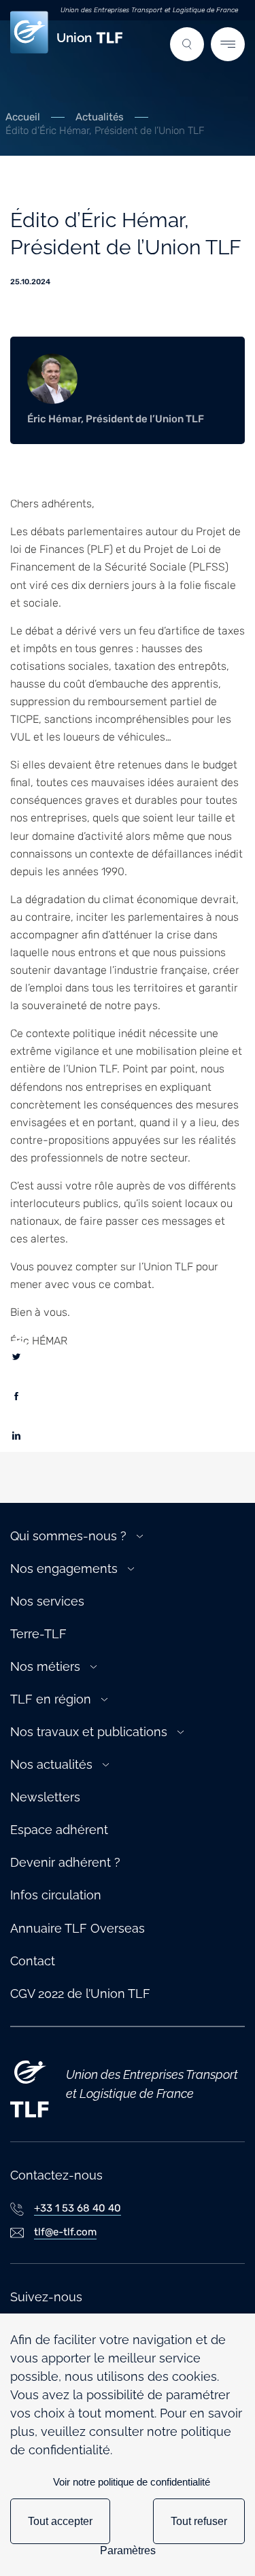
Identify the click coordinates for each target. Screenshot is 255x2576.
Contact (33, 1961)
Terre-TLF (38, 1634)
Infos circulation (56, 1895)
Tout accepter (60, 2521)
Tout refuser (199, 2521)
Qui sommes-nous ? (68, 1536)
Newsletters (45, 1797)
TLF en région (51, 1699)
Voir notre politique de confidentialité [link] (132, 2482)
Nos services (47, 1601)
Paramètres (128, 2550)
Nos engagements (64, 1569)
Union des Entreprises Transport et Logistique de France (149, 10)
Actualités (100, 117)
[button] (187, 44)
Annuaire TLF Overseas (78, 1928)
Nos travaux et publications (89, 1732)
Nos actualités (51, 1764)
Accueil (23, 117)
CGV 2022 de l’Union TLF (80, 1994)
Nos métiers (45, 1666)
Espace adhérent (59, 1830)
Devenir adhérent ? (65, 1862)
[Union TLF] (30, 2084)
